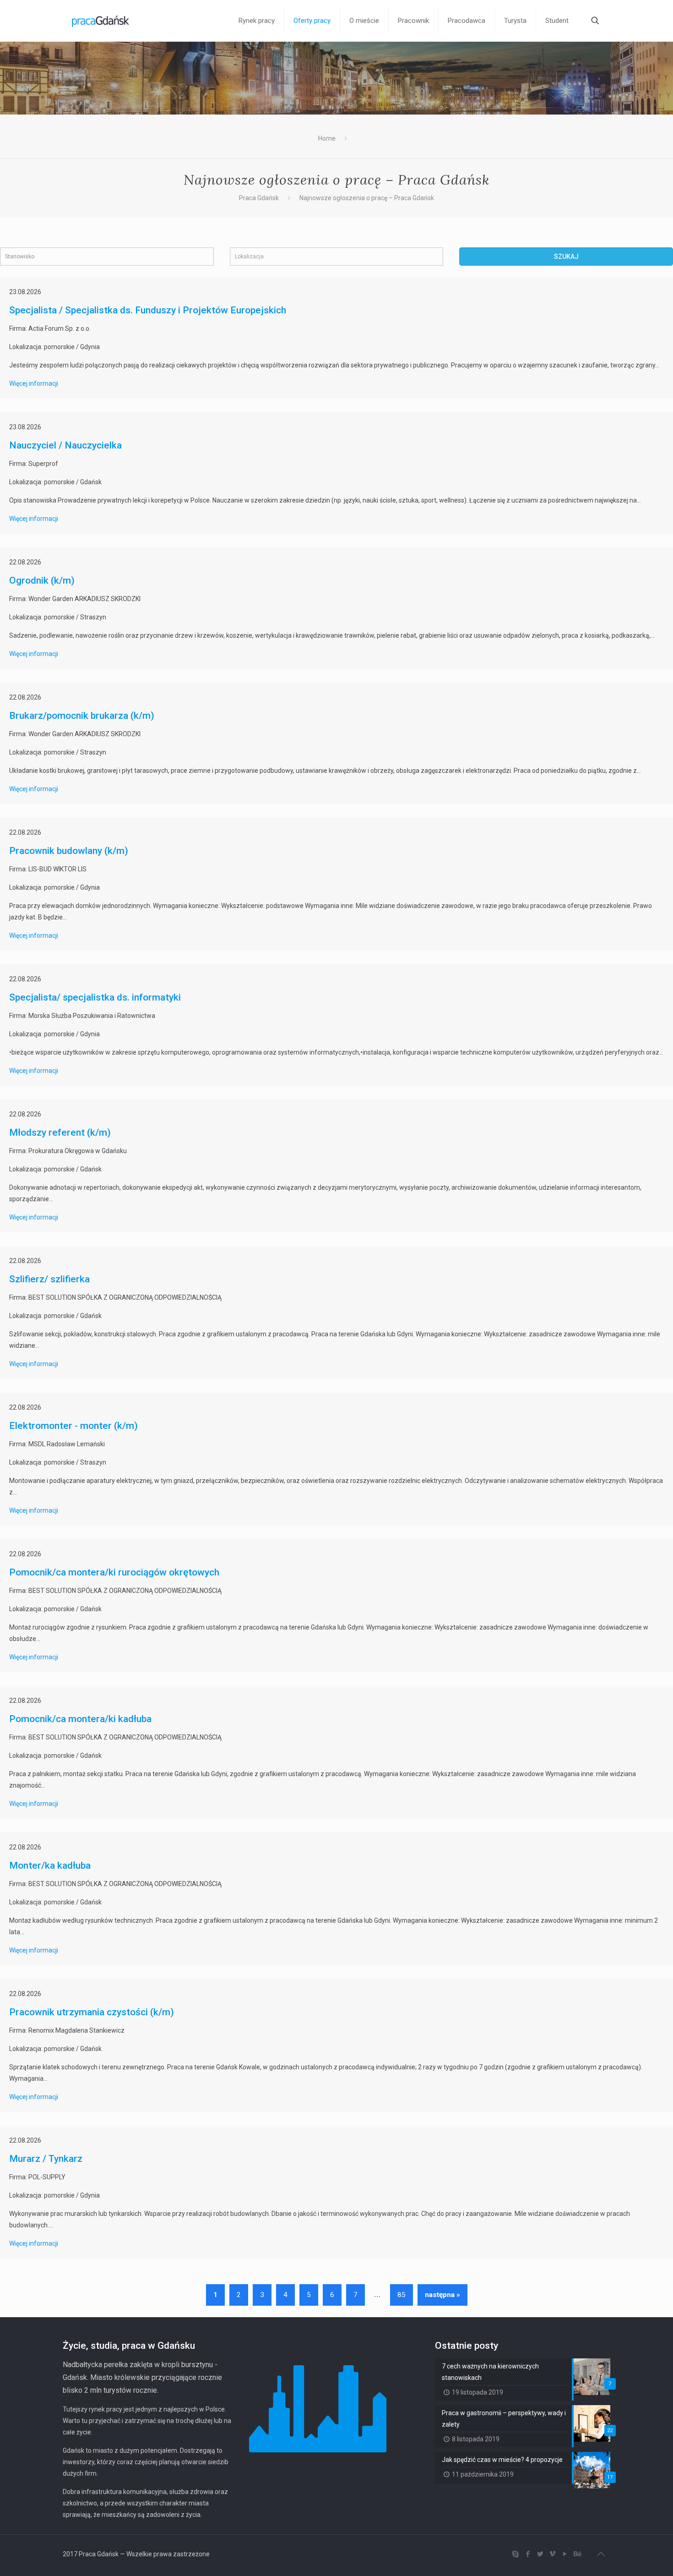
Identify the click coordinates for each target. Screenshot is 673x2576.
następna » (442, 2295)
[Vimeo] (552, 2554)
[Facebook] (528, 2554)
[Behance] (577, 2554)
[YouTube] (565, 2554)
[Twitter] (540, 2554)
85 (402, 2295)
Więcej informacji (34, 383)
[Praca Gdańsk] (100, 21)
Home (327, 138)
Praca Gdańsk (259, 198)
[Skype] (515, 2554)
